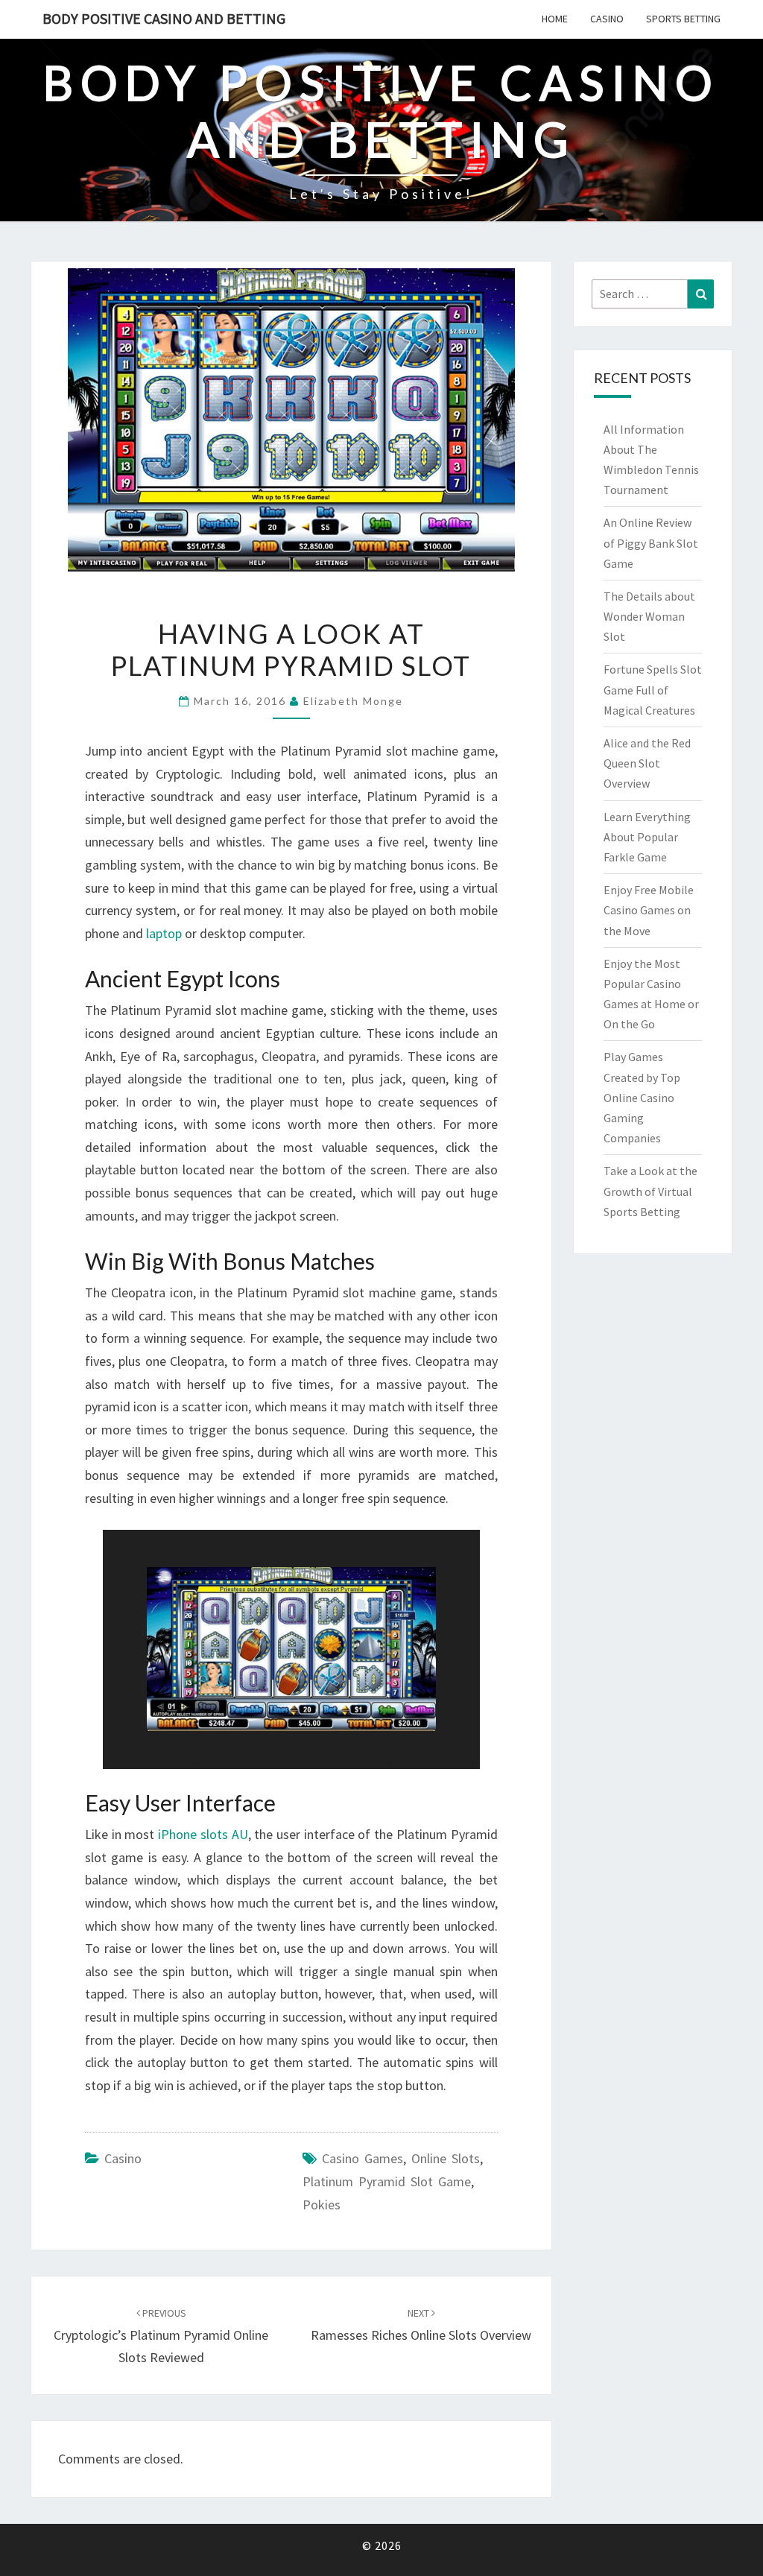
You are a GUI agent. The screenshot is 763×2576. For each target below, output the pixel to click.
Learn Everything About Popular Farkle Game (647, 837)
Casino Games (362, 2158)
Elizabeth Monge (353, 701)
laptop (164, 933)
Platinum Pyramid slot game (387, 2181)
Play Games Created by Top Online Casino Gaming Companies (642, 1097)
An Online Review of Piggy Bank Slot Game (651, 542)
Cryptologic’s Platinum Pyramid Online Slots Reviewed (161, 2336)
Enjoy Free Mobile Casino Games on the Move (649, 910)
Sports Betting (683, 19)
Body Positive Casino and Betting (164, 18)
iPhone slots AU (203, 1834)
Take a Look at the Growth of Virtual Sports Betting (650, 1191)
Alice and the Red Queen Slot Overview (647, 763)
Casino (607, 19)
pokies (322, 2205)
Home (555, 19)
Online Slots (446, 2158)
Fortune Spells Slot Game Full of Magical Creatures (653, 689)
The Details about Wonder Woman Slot (649, 616)
